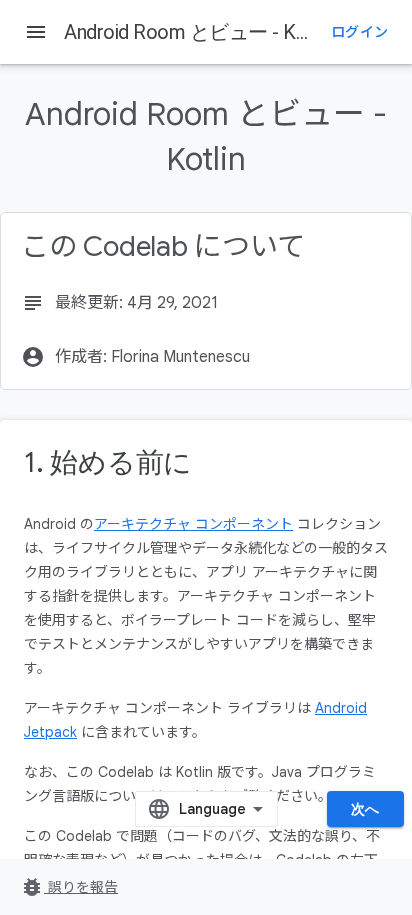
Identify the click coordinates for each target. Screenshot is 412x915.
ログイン (359, 32)
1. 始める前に (108, 462)
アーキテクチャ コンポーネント (193, 524)
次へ (365, 809)
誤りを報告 (69, 887)
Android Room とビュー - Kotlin (198, 32)
